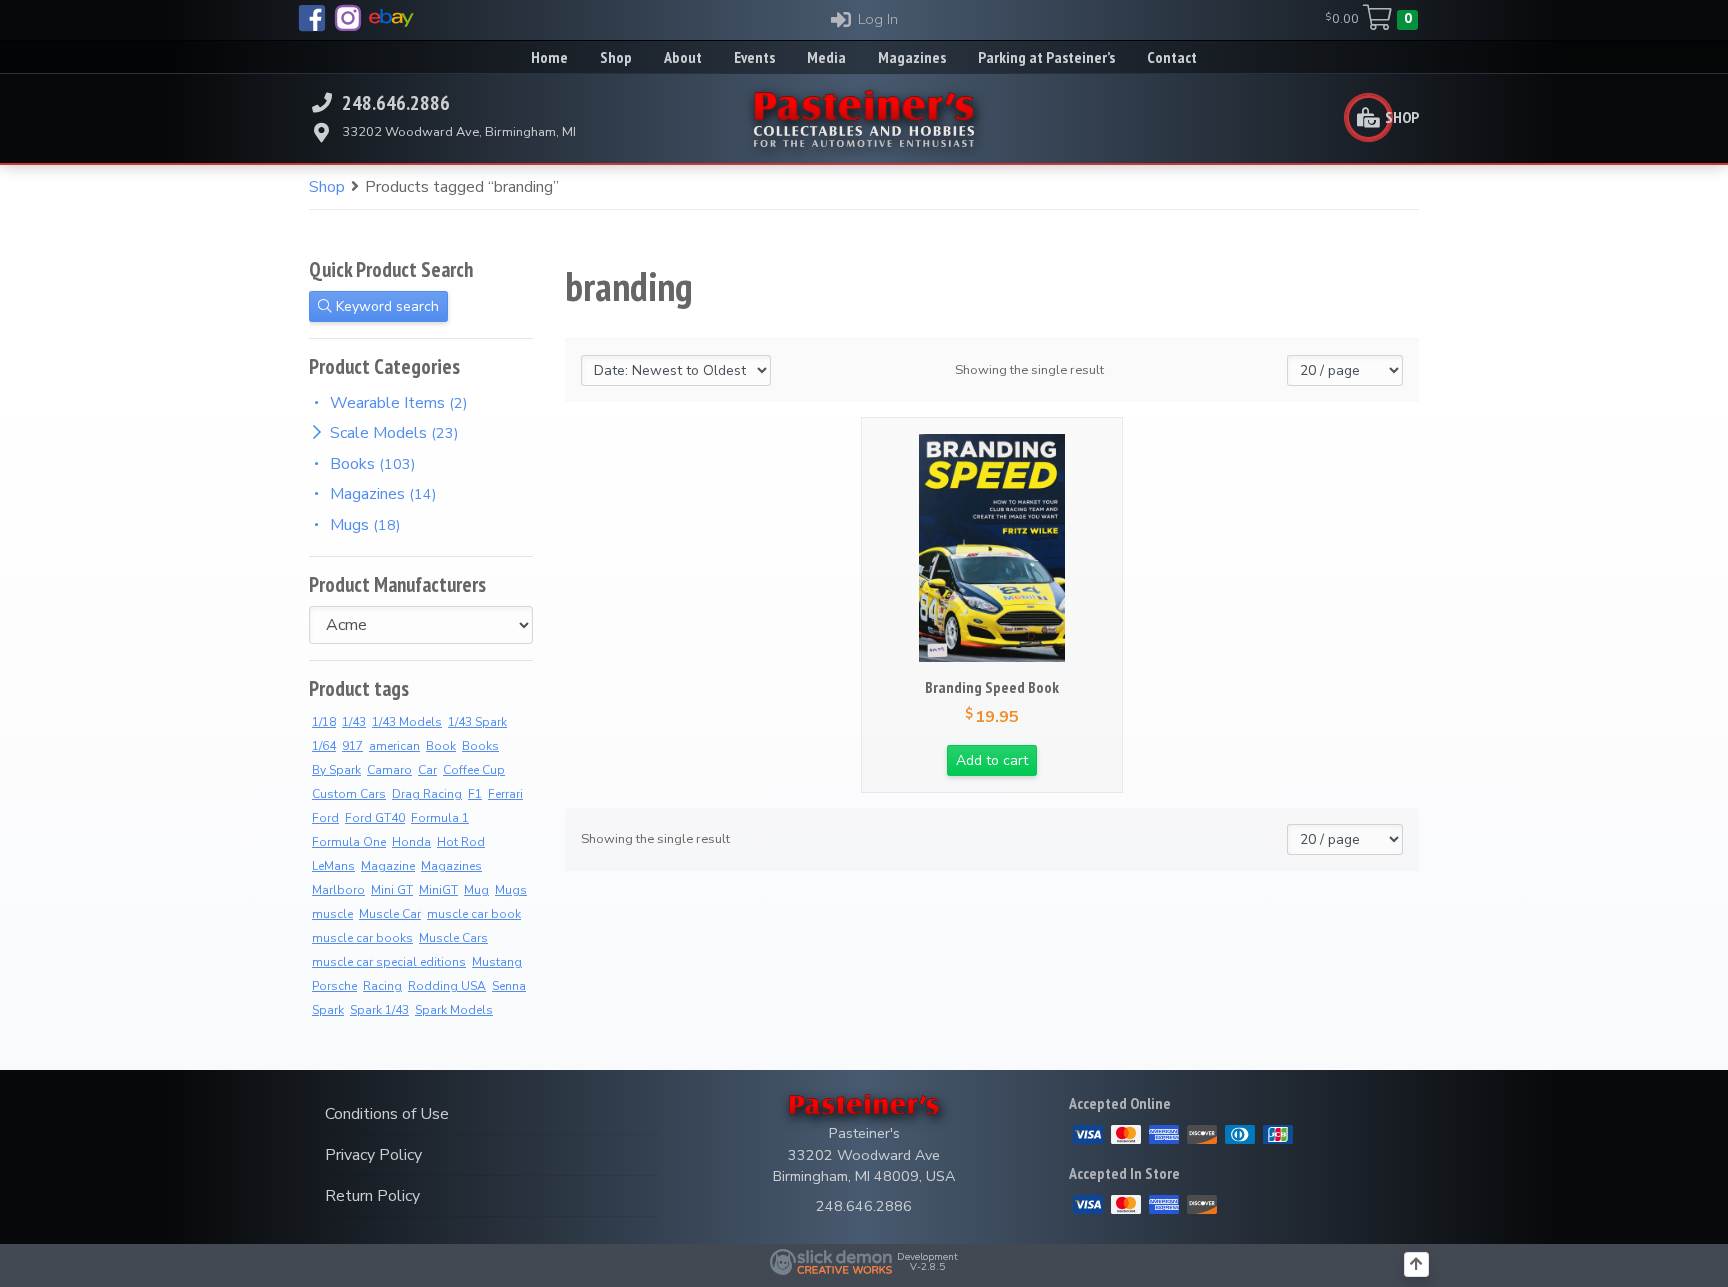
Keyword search (385, 306)
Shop (327, 187)
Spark (328, 1010)
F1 (475, 794)
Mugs (511, 890)
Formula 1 (440, 818)
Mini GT (392, 890)
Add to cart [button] (992, 760)
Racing (382, 986)
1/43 (354, 722)
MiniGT (438, 890)
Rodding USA (447, 986)
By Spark (336, 770)
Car (427, 770)
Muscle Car (390, 914)
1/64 (324, 746)
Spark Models (454, 1010)
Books (480, 746)
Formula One (349, 842)
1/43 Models (407, 722)
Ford (325, 818)
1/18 (324, 722)
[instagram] (348, 18)
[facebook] (312, 18)
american (394, 746)
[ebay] (391, 18)
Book (441, 746)
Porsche (334, 986)
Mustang (497, 962)
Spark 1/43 (379, 1010)
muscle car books (362, 938)
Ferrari (505, 794)
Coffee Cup (474, 770)
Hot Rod (461, 842)
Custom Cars (349, 794)
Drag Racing (427, 794)
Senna (509, 986)
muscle (332, 914)
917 (352, 746)
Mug (476, 890)
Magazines (451, 866)
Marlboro (338, 890)
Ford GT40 (375, 818)
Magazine (388, 866)
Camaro (389, 770)
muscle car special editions (389, 962)
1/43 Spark (477, 722)
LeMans (333, 866)
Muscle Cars (453, 938)
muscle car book (474, 914)
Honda (411, 842)
